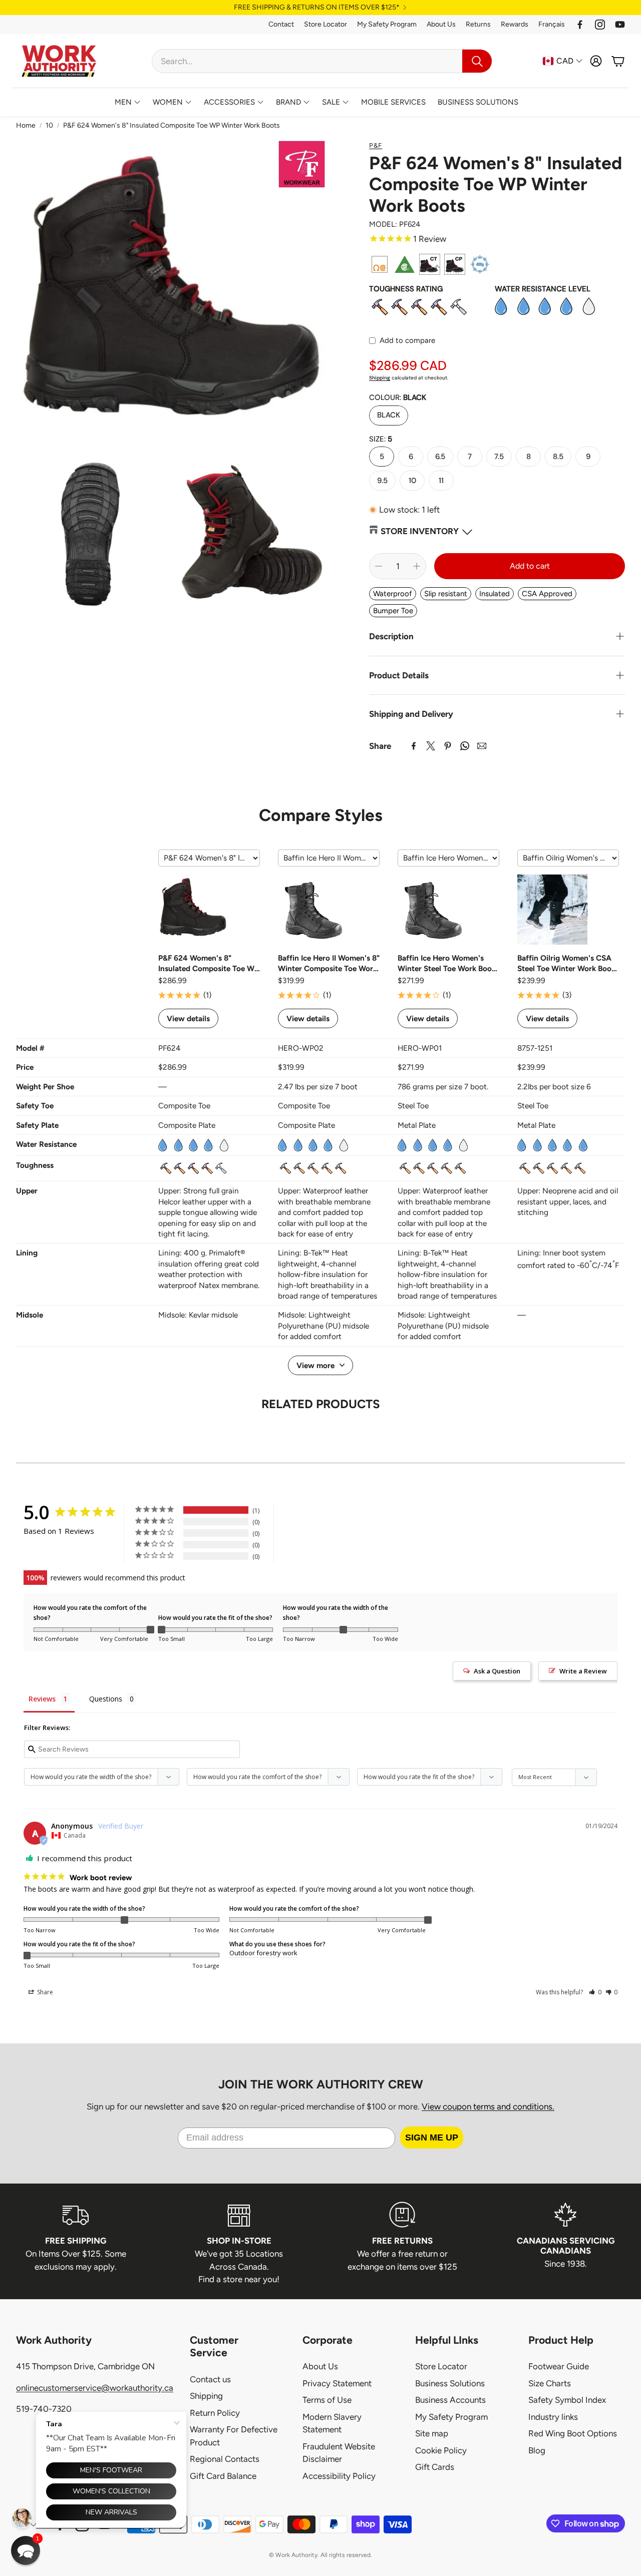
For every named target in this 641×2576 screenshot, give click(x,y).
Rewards (515, 24)
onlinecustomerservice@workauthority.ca (95, 2388)
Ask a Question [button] (497, 1671)
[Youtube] (620, 25)
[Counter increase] (417, 566)
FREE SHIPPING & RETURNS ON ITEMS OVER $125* (317, 8)
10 (49, 125)
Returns (478, 24)
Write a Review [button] (583, 1671)
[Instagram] (600, 25)
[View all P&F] (302, 164)
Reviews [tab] (42, 1699)
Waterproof (393, 594)
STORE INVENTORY (420, 531)
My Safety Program (387, 24)
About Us (441, 24)
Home (26, 125)
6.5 (440, 457)
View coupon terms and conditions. (488, 2106)
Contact (281, 24)
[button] (322, 61)
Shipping (380, 378)
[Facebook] (580, 25)
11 (441, 481)
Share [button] (44, 1992)
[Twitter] (431, 746)
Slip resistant (446, 594)
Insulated (495, 594)
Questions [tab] (106, 1699)
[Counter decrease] (379, 566)
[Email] (482, 746)
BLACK (389, 415)
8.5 (558, 457)
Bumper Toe (393, 611)
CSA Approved (547, 594)
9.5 (382, 481)
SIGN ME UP (432, 2137)
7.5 (499, 457)
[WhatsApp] (465, 746)
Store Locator (326, 24)
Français (552, 24)
